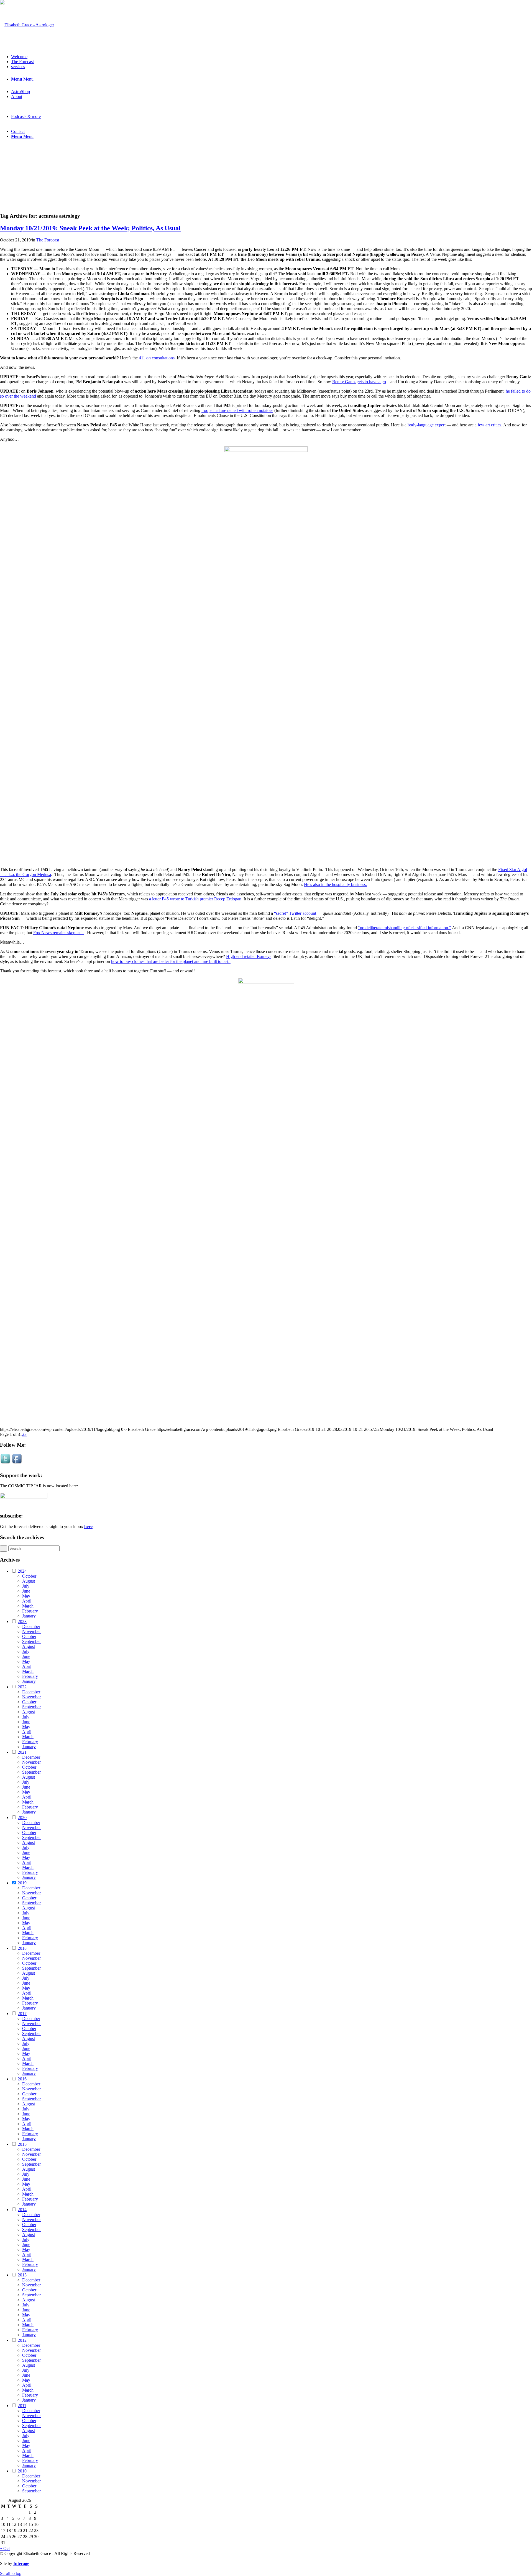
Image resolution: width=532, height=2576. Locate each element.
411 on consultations (157, 358)
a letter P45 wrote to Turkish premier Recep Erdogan (195, 899)
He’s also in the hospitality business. (335, 884)
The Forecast (48, 240)
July (26, 1586)
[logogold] (27, 25)
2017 (22, 2014)
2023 (22, 1621)
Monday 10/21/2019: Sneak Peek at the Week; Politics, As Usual (90, 228)
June (26, 1591)
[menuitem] (272, 57)
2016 (22, 2079)
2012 (22, 2340)
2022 (22, 1687)
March (28, 1606)
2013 (22, 2275)
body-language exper (425, 425)
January (29, 1616)
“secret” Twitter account (295, 913)
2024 (22, 1571)
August (29, 1581)
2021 (22, 1752)
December (31, 1626)
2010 (22, 2471)
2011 (22, 2406)
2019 (22, 1883)
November (31, 1631)
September (31, 1641)
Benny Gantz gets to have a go (359, 382)
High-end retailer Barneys (249, 956)
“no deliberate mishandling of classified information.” (405, 928)
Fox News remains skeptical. (58, 933)
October (29, 1576)
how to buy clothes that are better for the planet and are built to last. (171, 961)
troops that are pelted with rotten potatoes (237, 410)
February (30, 1611)
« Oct (5, 2548)
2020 (22, 1818)
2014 (22, 2210)
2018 (22, 1948)
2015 (22, 2144)
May (26, 1596)
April (27, 1601)
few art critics (489, 425)
